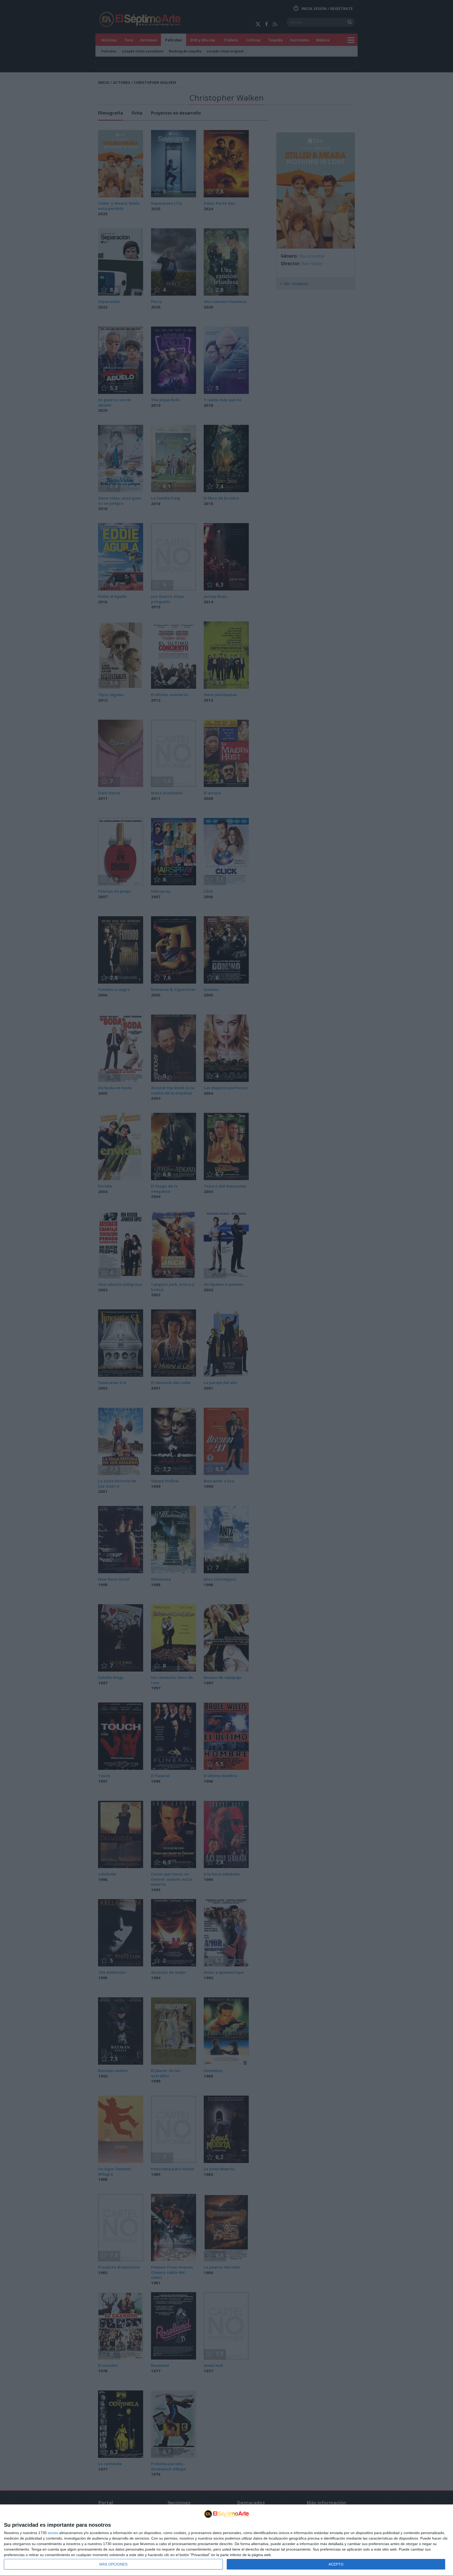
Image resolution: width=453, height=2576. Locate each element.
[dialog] (226, 2540)
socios (53, 2533)
